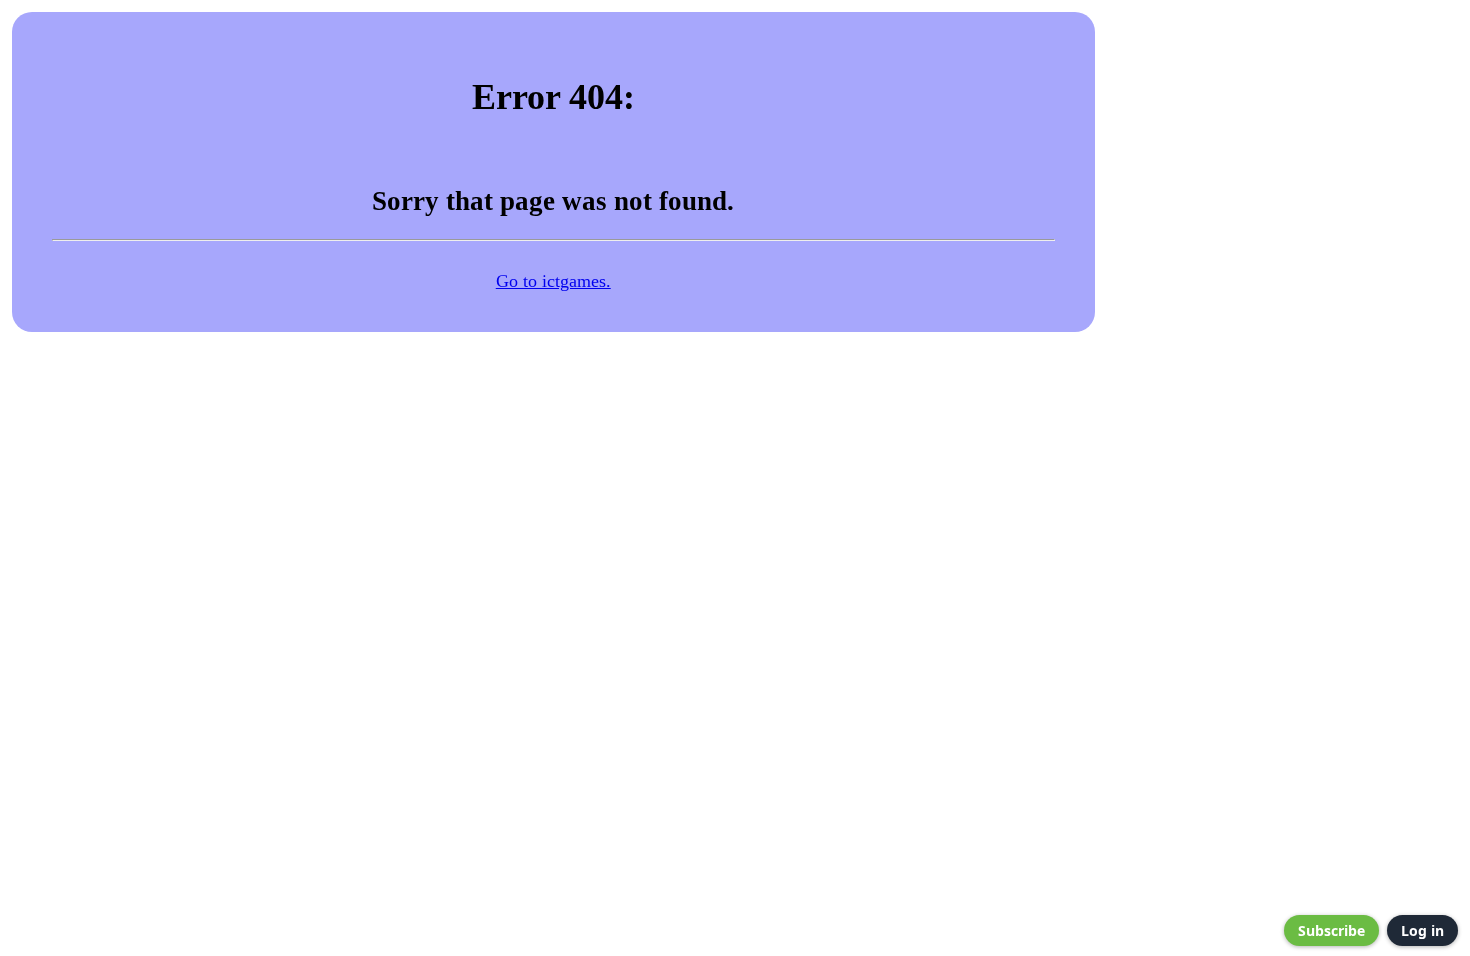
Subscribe (1331, 930)
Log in (1422, 930)
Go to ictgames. (553, 281)
